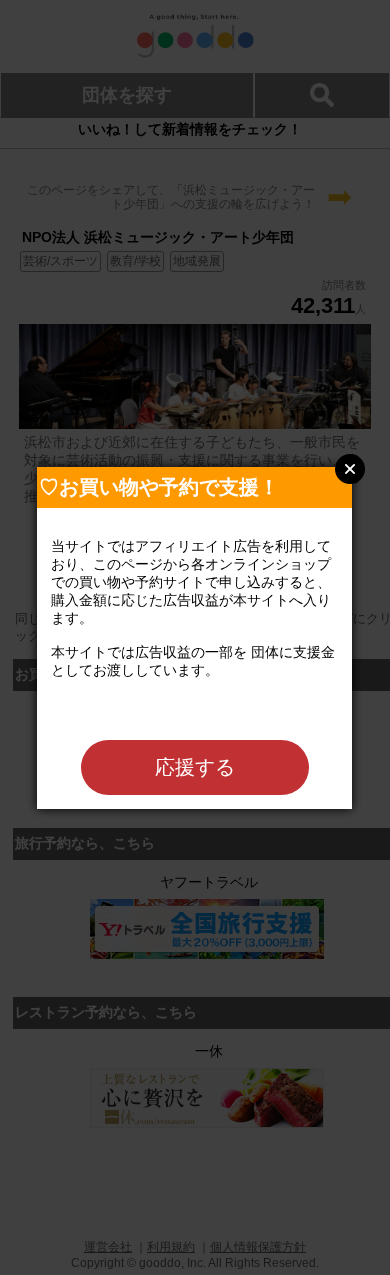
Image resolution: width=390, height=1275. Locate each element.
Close (350, 469)
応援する (195, 767)
